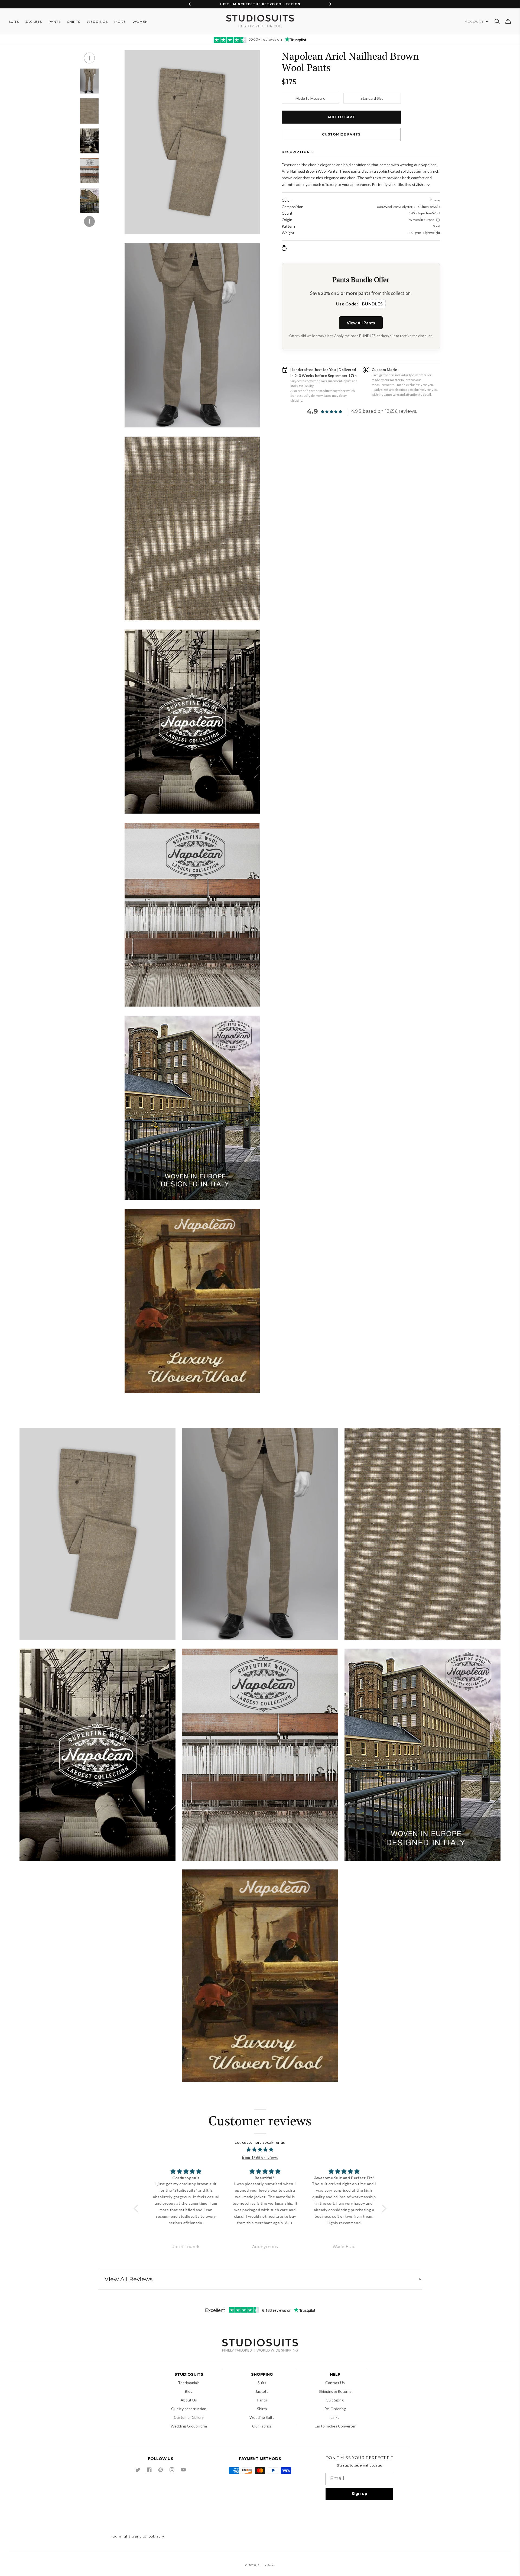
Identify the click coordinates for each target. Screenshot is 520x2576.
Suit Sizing (335, 2400)
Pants (262, 2400)
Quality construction (189, 2409)
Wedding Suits (262, 2417)
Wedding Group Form (189, 2426)
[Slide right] (89, 221)
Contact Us (335, 2383)
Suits (262, 2383)
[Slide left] (89, 58)
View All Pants (361, 323)
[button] (497, 21)
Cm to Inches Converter (335, 2426)
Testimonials (189, 2383)
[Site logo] (260, 2346)
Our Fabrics (262, 2426)
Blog (189, 2391)
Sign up (359, 2494)
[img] (260, 2150)
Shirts (262, 2409)
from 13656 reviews (260, 2157)
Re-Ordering (335, 2409)
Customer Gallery (189, 2417)
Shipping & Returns (335, 2391)
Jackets (262, 2391)
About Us (189, 2400)
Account (475, 22)
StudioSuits (266, 2565)
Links (335, 2417)
